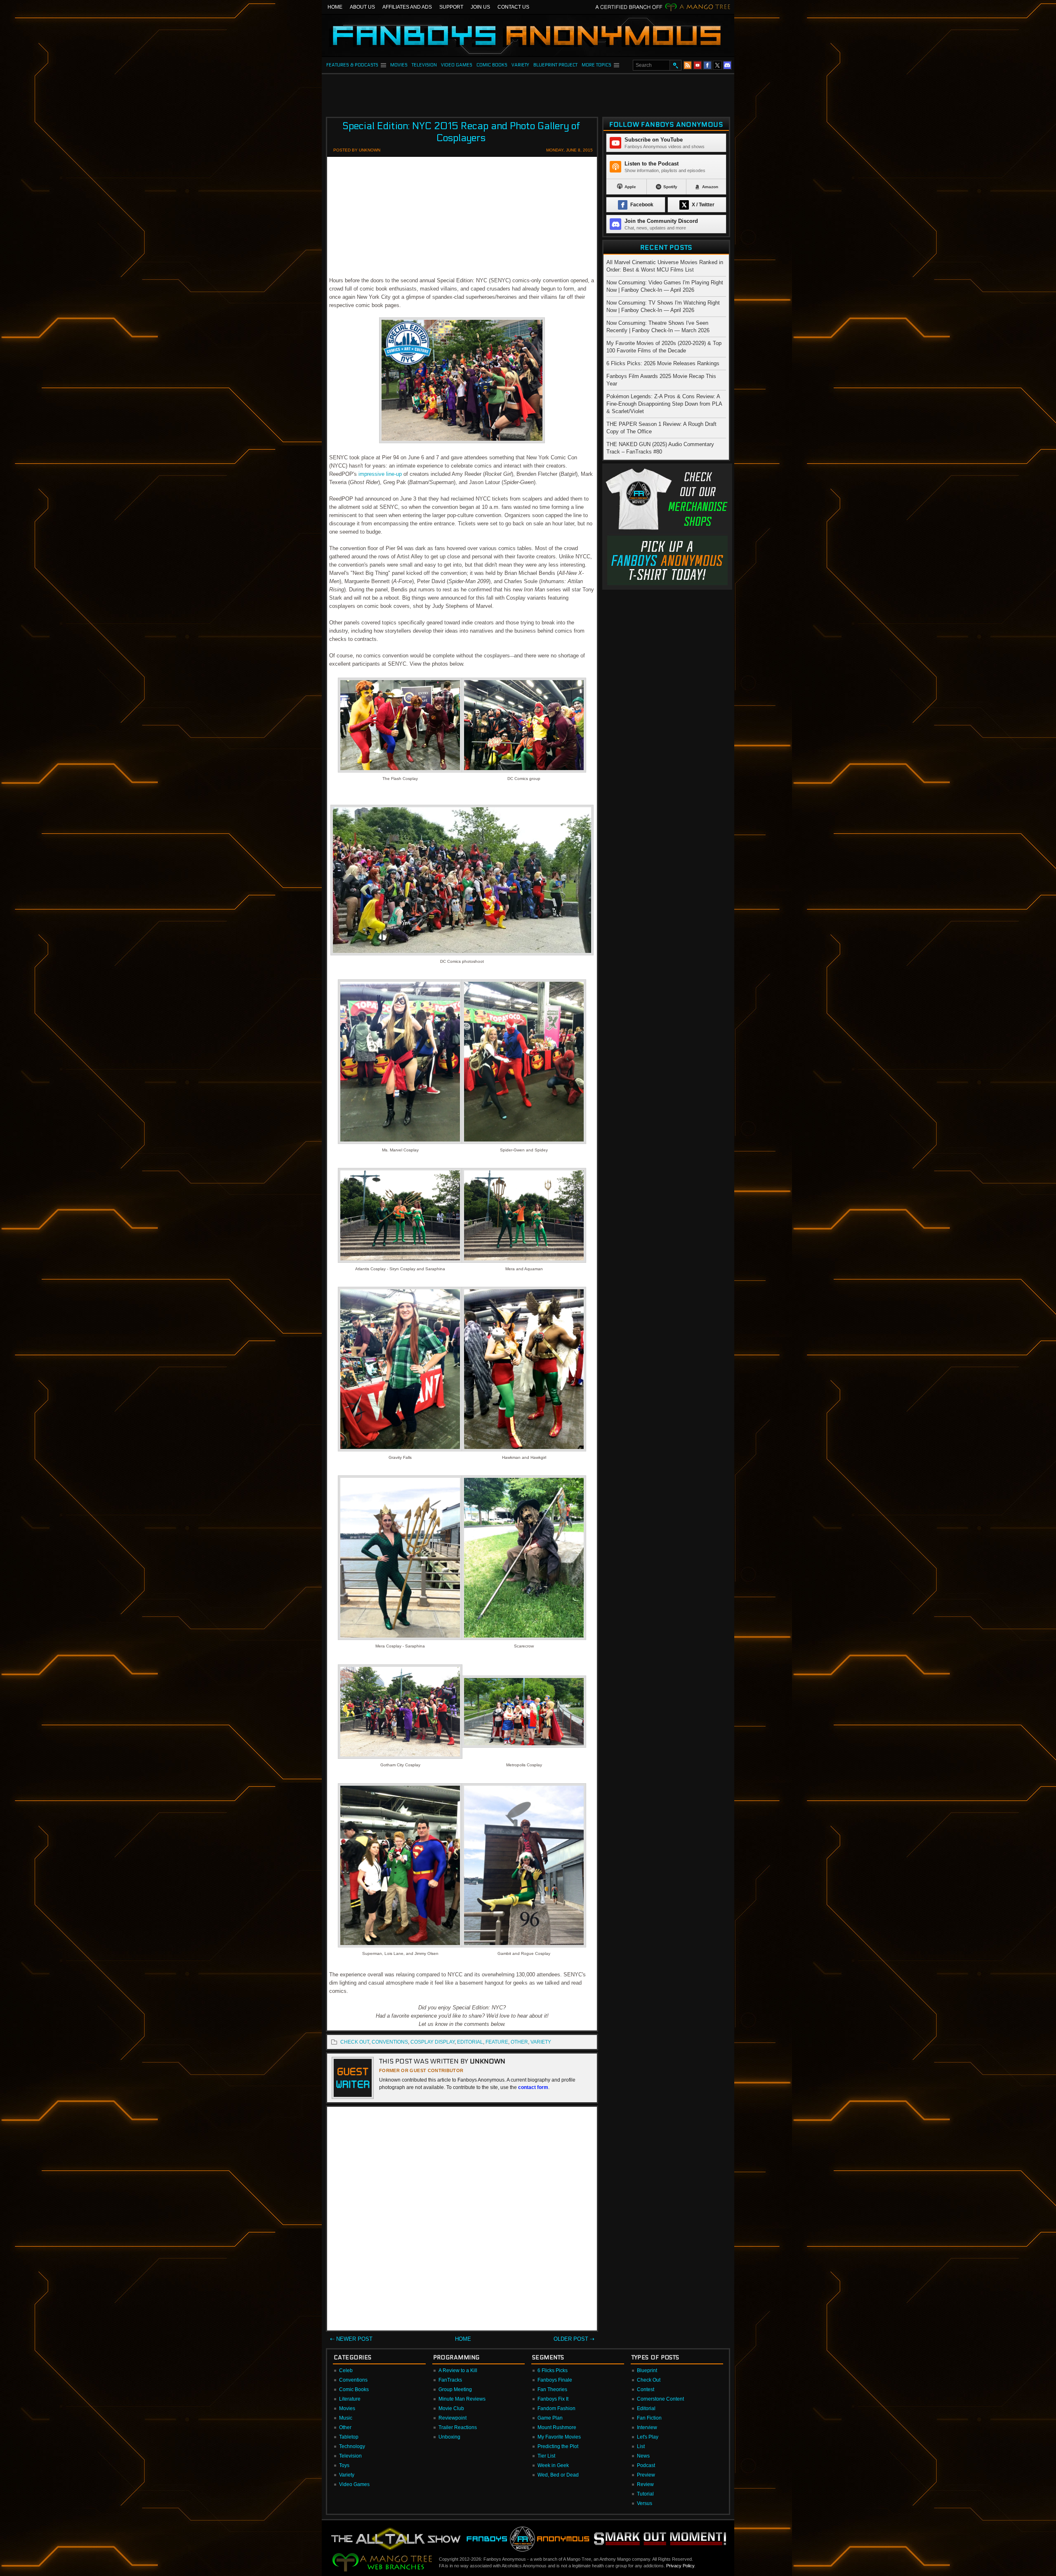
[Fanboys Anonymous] (528, 35)
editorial (470, 2042)
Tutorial (645, 2494)
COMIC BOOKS (492, 65)
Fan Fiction (649, 2418)
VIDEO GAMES (457, 65)
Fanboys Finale (555, 2380)
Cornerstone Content (660, 2399)
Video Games (354, 2484)
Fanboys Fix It (553, 2399)
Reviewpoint (453, 2418)
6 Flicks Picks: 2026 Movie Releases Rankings (663, 363)
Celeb (346, 2370)
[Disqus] (462, 2220)
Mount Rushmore (557, 2427)
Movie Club (451, 2408)
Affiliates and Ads (407, 7)
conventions (390, 2042)
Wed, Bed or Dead (558, 2475)
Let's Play (648, 2437)
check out (355, 2042)
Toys (344, 2465)
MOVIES (399, 65)
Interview (647, 2427)
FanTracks (450, 2380)
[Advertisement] (528, 93)
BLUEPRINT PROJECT (555, 65)
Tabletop (349, 2437)
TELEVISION (424, 65)
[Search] (675, 65)
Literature (350, 2399)
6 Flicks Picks (553, 2370)
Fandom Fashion (556, 2408)
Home (335, 7)
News (643, 2456)
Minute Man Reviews (462, 2399)
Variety (347, 2475)
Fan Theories (552, 2389)
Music (346, 2418)
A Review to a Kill (458, 2370)
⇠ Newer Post (351, 2339)
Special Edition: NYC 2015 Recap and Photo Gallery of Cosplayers (461, 132)
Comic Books (354, 2389)
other (519, 2042)
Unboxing (449, 2437)
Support (451, 7)
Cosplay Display (433, 2042)
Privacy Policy (680, 2566)
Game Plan (550, 2418)
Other (345, 2427)
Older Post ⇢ (574, 2339)
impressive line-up (380, 474)
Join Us (480, 7)
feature (497, 2042)
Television (350, 2456)
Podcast (646, 2465)
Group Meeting (455, 2389)
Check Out (649, 2380)
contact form (533, 2087)
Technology (352, 2446)
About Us (362, 7)
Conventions (353, 2380)
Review (645, 2484)
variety (541, 2042)
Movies (347, 2408)
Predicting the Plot (558, 2446)
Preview (646, 2475)
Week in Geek (553, 2465)
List (641, 2446)
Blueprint (647, 2370)
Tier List (546, 2456)
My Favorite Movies (559, 2437)
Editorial (646, 2408)
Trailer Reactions (458, 2427)
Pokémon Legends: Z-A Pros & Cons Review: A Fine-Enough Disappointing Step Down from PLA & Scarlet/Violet (664, 404)
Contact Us (513, 7)
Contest (646, 2389)
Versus (645, 2503)
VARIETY (520, 65)
